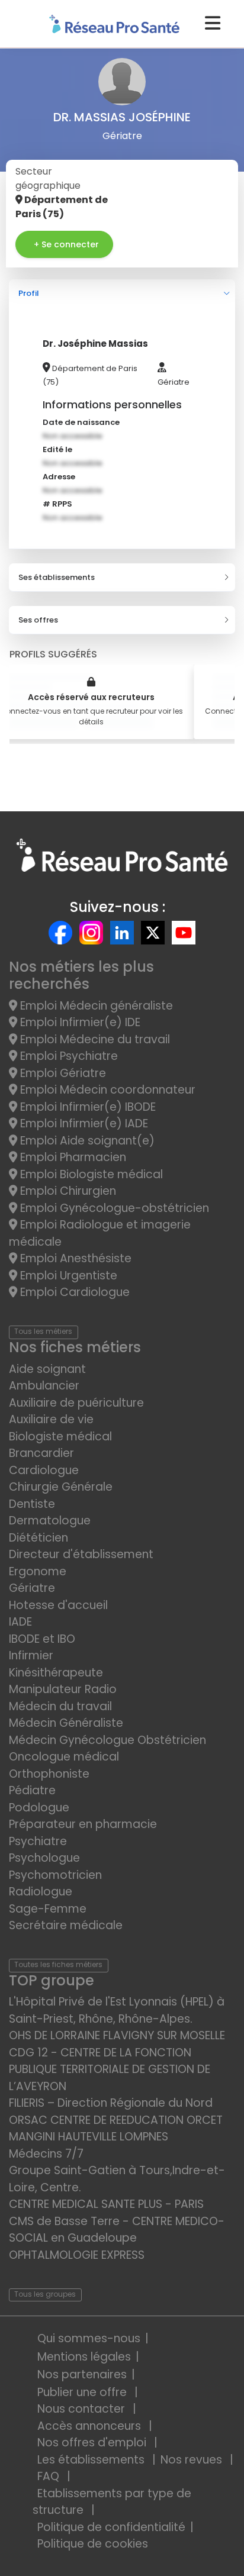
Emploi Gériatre (62, 1073)
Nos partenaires (82, 2375)
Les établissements (92, 2460)
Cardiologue (44, 1470)
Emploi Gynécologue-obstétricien (113, 1208)
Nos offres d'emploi (93, 2443)
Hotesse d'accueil (58, 1605)
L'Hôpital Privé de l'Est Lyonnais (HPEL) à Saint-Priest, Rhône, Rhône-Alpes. (117, 2010)
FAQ (50, 2476)
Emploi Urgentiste (67, 1276)
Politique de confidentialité (111, 2527)
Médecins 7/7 (46, 2154)
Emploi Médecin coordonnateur (106, 1090)
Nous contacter (83, 2409)
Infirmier (31, 1655)
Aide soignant (47, 1369)
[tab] (122, 294)
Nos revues (193, 2460)
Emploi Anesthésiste (74, 1258)
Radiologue (41, 1892)
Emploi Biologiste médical (90, 1174)
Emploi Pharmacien (72, 1157)
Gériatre (32, 1588)
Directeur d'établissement (81, 1554)
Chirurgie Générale (61, 1487)
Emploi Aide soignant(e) (86, 1141)
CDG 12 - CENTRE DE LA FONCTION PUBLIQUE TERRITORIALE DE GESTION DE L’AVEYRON (110, 2069)
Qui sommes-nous (89, 2338)
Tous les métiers (43, 1331)
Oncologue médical (64, 1757)
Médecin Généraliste (66, 1723)
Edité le (57, 449)
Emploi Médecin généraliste (95, 1006)
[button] (122, 294)
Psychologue (44, 1858)
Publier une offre (84, 2392)
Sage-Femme (48, 1909)
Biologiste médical (60, 1437)
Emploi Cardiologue (73, 1292)
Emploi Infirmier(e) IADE (83, 1123)
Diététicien (38, 1538)
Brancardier (41, 1453)
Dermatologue (50, 1521)
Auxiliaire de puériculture (76, 1403)
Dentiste (32, 1504)
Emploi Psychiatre (68, 1056)
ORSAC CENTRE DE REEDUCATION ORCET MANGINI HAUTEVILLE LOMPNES (116, 2129)
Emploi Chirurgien (67, 1191)
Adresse (59, 477)
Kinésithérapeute (56, 1673)
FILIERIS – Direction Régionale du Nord (111, 2103)
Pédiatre (32, 1790)
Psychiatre (38, 1841)
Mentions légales (84, 2357)
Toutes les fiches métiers (58, 1964)
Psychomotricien (55, 1875)
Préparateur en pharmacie (83, 1824)
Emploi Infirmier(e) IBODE (86, 1107)
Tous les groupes (45, 2294)
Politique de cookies (93, 2544)
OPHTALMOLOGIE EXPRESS (77, 2255)
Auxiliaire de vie (51, 1419)
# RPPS (57, 504)
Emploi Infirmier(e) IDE (79, 1022)
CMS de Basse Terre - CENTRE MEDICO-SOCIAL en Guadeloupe (117, 2230)
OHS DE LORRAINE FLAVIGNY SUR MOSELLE (117, 2035)
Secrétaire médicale (66, 1925)
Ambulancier (44, 1386)
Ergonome (38, 1571)
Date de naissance (81, 422)
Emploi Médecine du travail (94, 1039)
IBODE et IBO (42, 1639)
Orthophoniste (49, 1774)
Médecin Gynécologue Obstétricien (107, 1740)
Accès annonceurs (91, 2426)
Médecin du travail (62, 1706)
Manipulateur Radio (63, 1689)
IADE (20, 1622)
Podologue (39, 1808)
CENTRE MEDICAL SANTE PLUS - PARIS (106, 2204)
